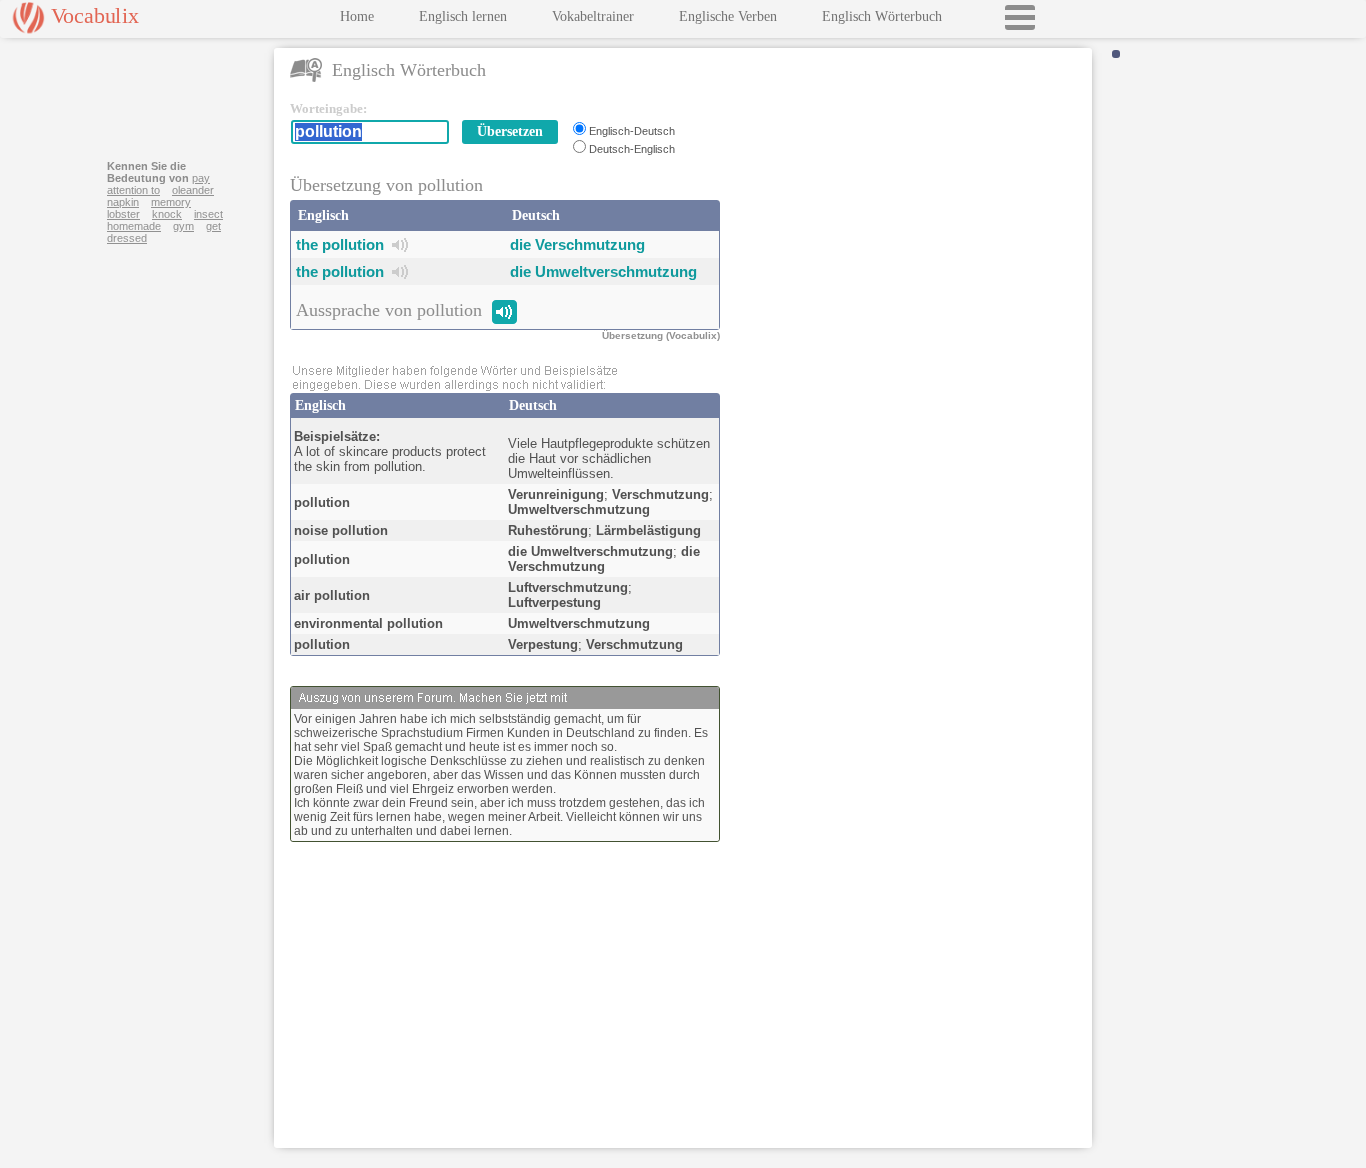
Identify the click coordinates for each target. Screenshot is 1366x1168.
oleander (193, 190)
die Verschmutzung (577, 244)
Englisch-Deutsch (632, 131)
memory (171, 202)
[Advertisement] (910, 226)
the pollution (340, 244)
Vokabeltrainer (593, 16)
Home (357, 16)
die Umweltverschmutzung (603, 271)
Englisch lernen (463, 16)
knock (167, 214)
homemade (134, 226)
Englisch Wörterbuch (882, 16)
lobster (123, 214)
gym (183, 226)
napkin (123, 202)
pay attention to (158, 184)
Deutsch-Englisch (632, 149)
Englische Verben (728, 16)
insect (208, 214)
